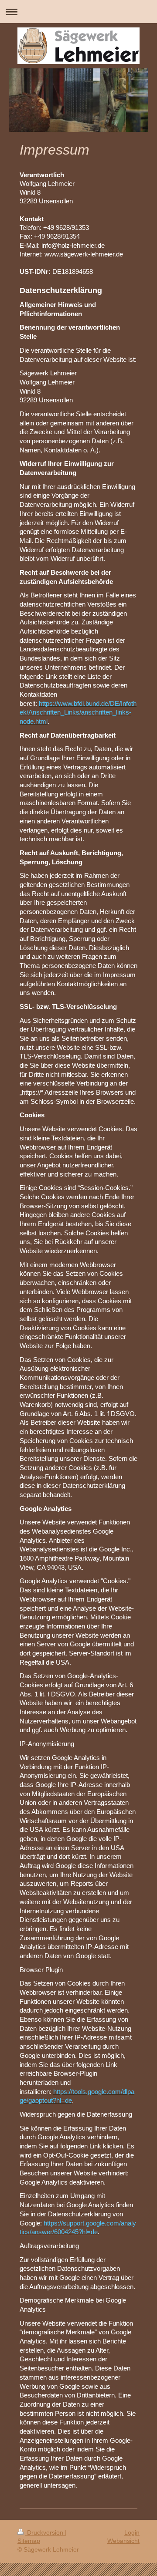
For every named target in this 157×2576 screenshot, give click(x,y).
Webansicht (123, 2541)
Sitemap (29, 2541)
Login (132, 2532)
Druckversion (45, 2532)
